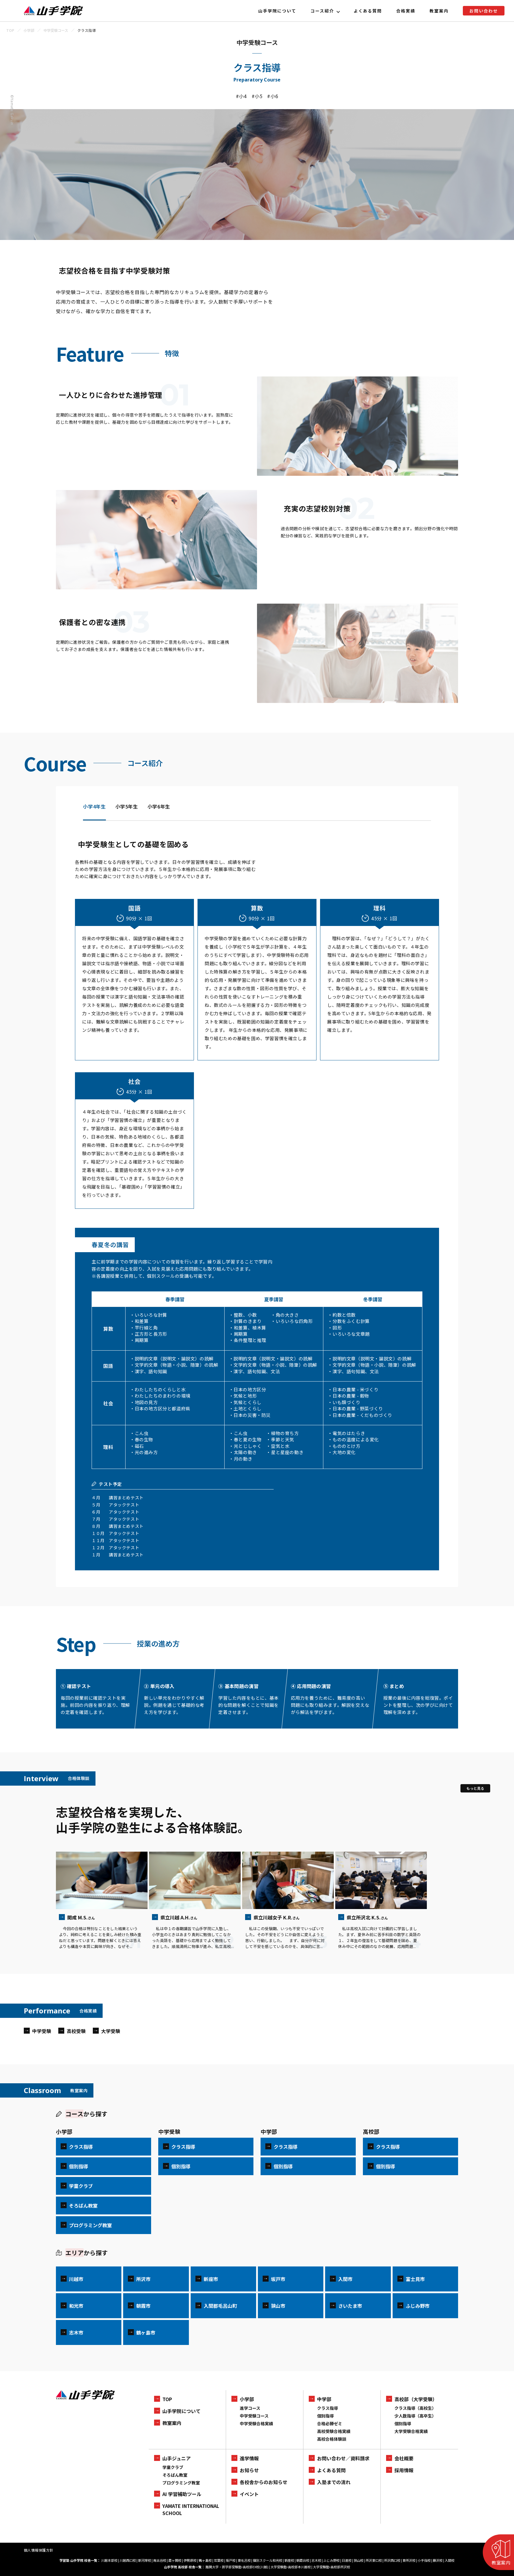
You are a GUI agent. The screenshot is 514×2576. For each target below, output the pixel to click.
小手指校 (424, 2560)
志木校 (316, 2560)
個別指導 (325, 2416)
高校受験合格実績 (334, 2431)
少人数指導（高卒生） (415, 2416)
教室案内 (439, 11)
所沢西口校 (392, 2560)
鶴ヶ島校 (205, 2560)
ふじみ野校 (332, 2560)
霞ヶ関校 (175, 2560)
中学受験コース (254, 2416)
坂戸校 (231, 2560)
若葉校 (219, 2560)
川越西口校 (128, 2560)
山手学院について (277, 11)
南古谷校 (160, 2560)
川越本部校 (109, 2560)
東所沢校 (409, 2560)
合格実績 (406, 11)
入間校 (450, 2560)
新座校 (289, 2560)
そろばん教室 (175, 2475)
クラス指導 (327, 2408)
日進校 (347, 2560)
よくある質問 (368, 11)
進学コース (250, 2408)
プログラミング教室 (181, 2483)
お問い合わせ (484, 11)
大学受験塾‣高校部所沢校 (332, 2567)
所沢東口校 (374, 2560)
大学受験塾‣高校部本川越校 (291, 2567)
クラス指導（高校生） (415, 2408)
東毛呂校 (244, 2560)
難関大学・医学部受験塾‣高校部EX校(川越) (237, 2567)
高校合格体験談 (332, 2439)
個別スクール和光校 (268, 2560)
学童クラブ (173, 2467)
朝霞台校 (303, 2560)
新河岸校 (145, 2560)
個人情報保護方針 (39, 2550)
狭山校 (359, 2560)
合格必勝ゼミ (330, 2423)
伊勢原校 (190, 2560)
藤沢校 (438, 2560)
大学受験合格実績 (411, 2431)
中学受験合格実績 (256, 2423)
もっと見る (475, 1788)
